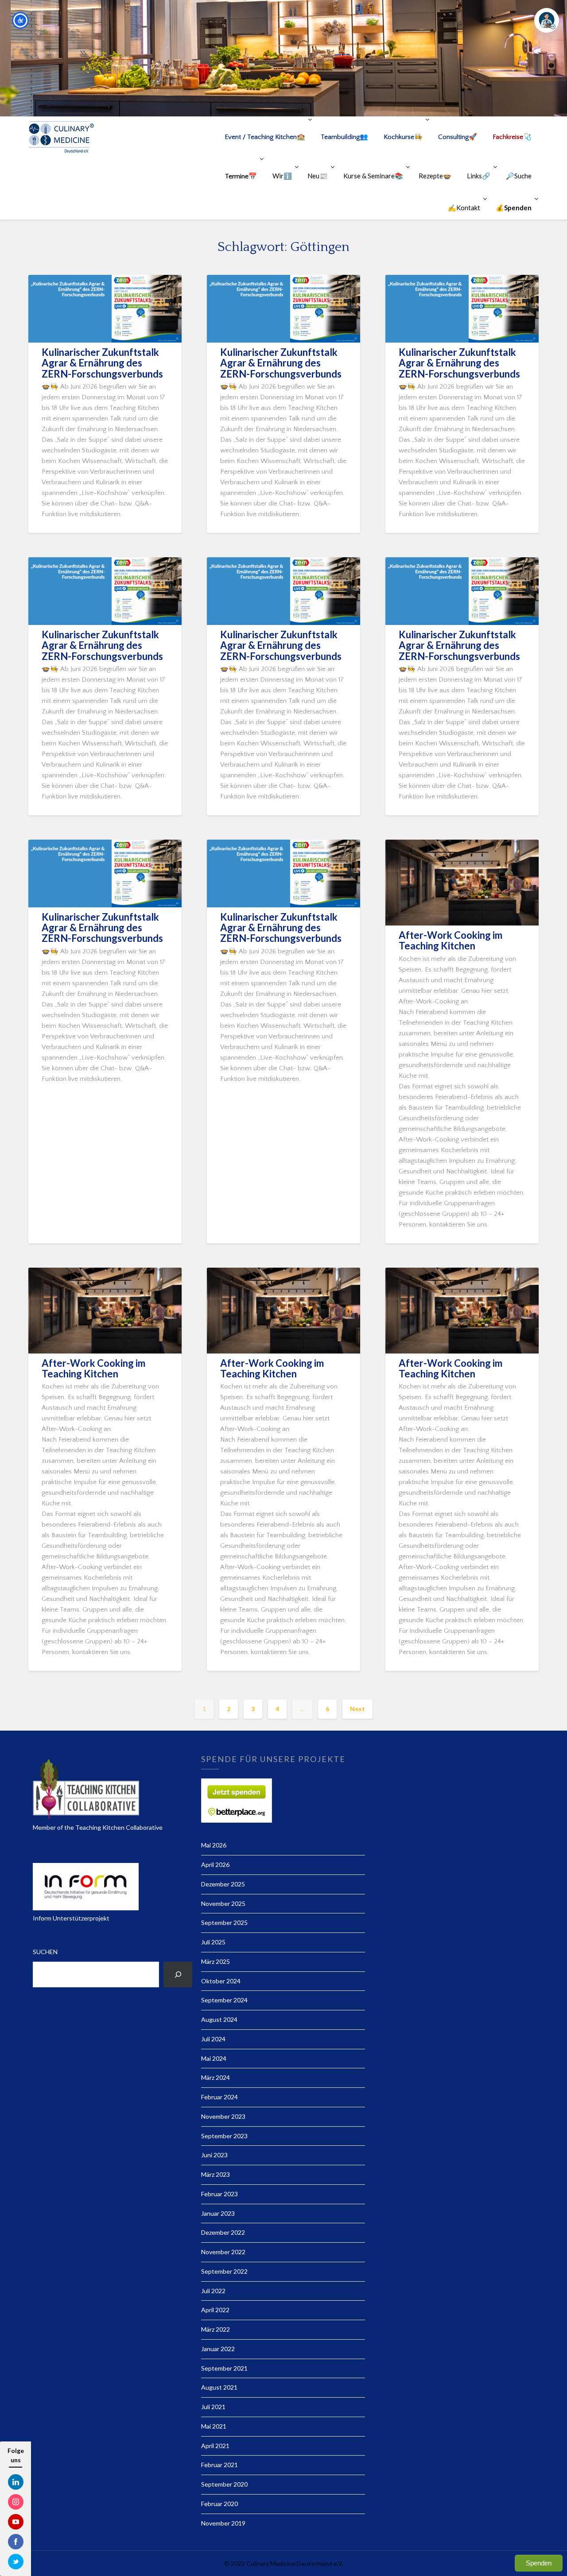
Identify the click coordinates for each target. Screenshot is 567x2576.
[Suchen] (178, 1974)
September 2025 (224, 1922)
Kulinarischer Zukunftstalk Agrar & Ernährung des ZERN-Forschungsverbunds (102, 363)
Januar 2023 (218, 2213)
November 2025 (223, 1903)
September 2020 (224, 2484)
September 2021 (224, 2368)
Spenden (539, 2563)
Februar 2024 (219, 2097)
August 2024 (219, 2019)
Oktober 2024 (221, 1981)
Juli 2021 (213, 2407)
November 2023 (223, 2116)
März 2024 (216, 2077)
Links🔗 (479, 176)
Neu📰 (318, 176)
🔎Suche (519, 176)
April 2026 (215, 1865)
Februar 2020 (219, 2504)
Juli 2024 (213, 2039)
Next (357, 1709)
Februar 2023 (219, 2194)
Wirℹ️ (282, 176)
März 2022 (216, 2329)
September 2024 (224, 2000)
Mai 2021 (214, 2426)
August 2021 (219, 2387)
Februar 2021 (219, 2465)
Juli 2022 (213, 2291)
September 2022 (224, 2271)
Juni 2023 (214, 2155)
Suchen (45, 1952)
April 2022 (215, 2310)
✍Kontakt (464, 208)
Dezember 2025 (223, 1884)
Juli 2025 (213, 1942)
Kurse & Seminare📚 (373, 176)
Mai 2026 (214, 1845)
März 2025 (216, 1961)
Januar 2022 (218, 2349)
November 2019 (223, 2523)
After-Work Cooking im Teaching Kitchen (450, 940)
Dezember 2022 (223, 2232)
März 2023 (216, 2174)
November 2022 (223, 2252)
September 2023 (224, 2136)
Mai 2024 (214, 2058)
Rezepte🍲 (435, 176)
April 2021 (215, 2446)
